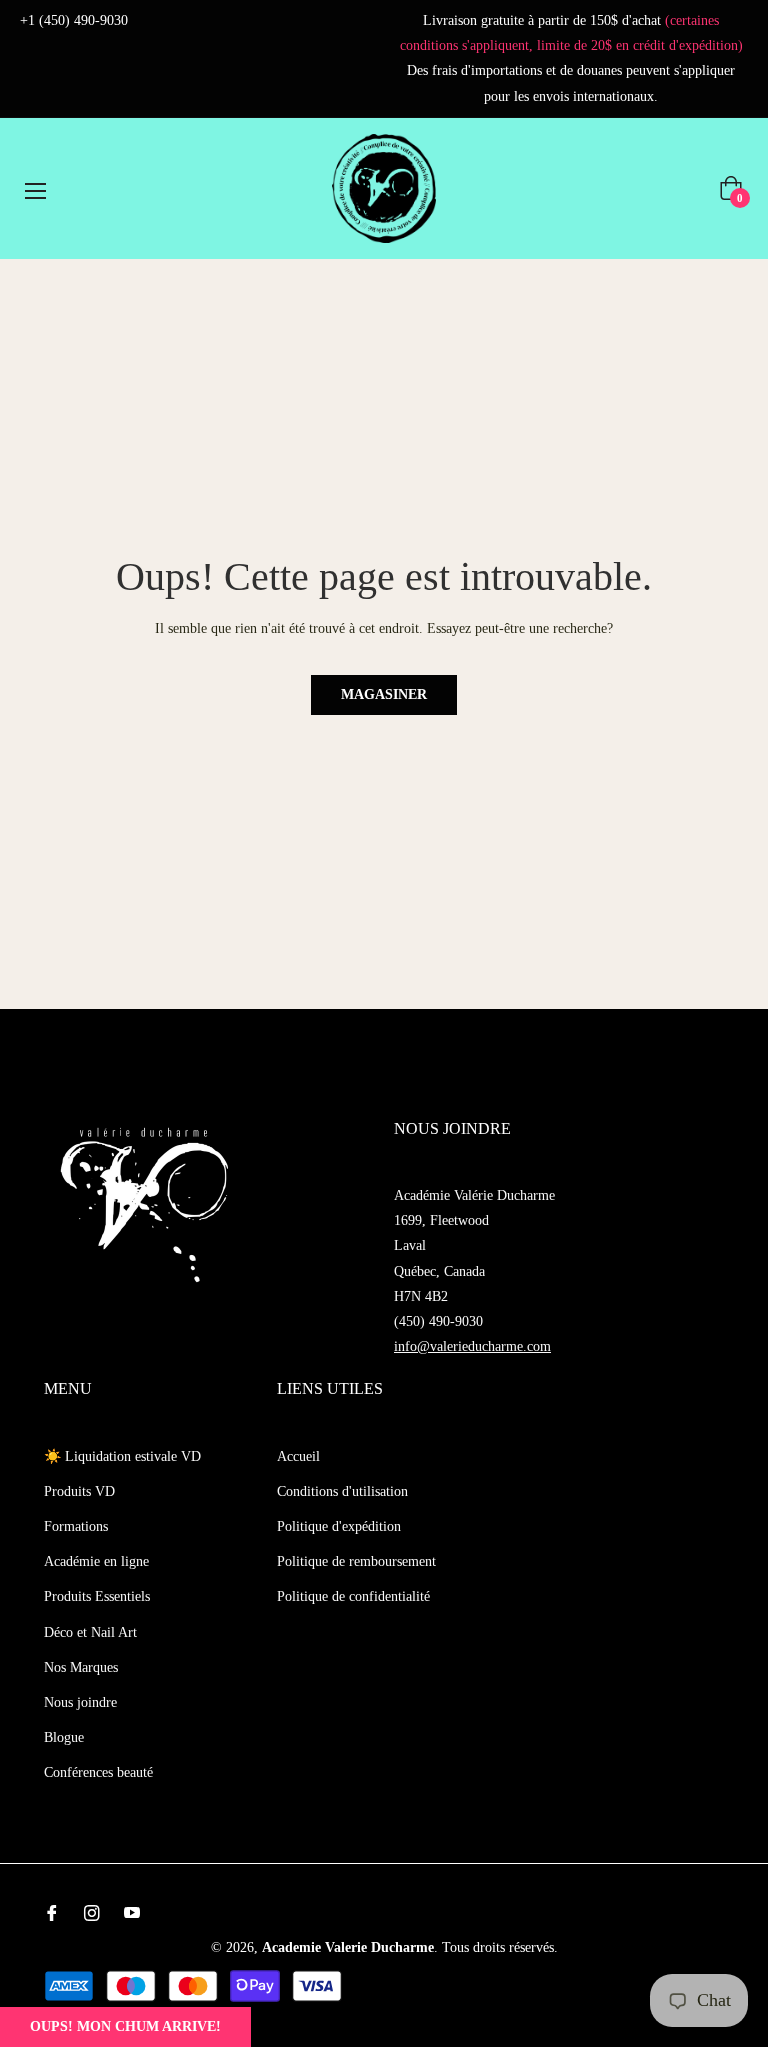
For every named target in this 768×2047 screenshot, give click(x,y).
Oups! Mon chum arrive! (125, 2026)
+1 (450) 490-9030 (74, 20)
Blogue (64, 1737)
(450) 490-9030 (438, 1321)
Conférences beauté (98, 1772)
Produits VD (79, 1491)
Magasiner (384, 694)
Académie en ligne (96, 1561)
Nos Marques (81, 1667)
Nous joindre (80, 1702)
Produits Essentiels (97, 1596)
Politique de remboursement (356, 1561)
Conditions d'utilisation (342, 1491)
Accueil (298, 1456)
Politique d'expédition (339, 1526)
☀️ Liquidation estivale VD (122, 1456)
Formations (76, 1526)
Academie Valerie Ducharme (348, 1947)
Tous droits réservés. (500, 1947)
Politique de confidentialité (353, 1596)
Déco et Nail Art (90, 1632)
